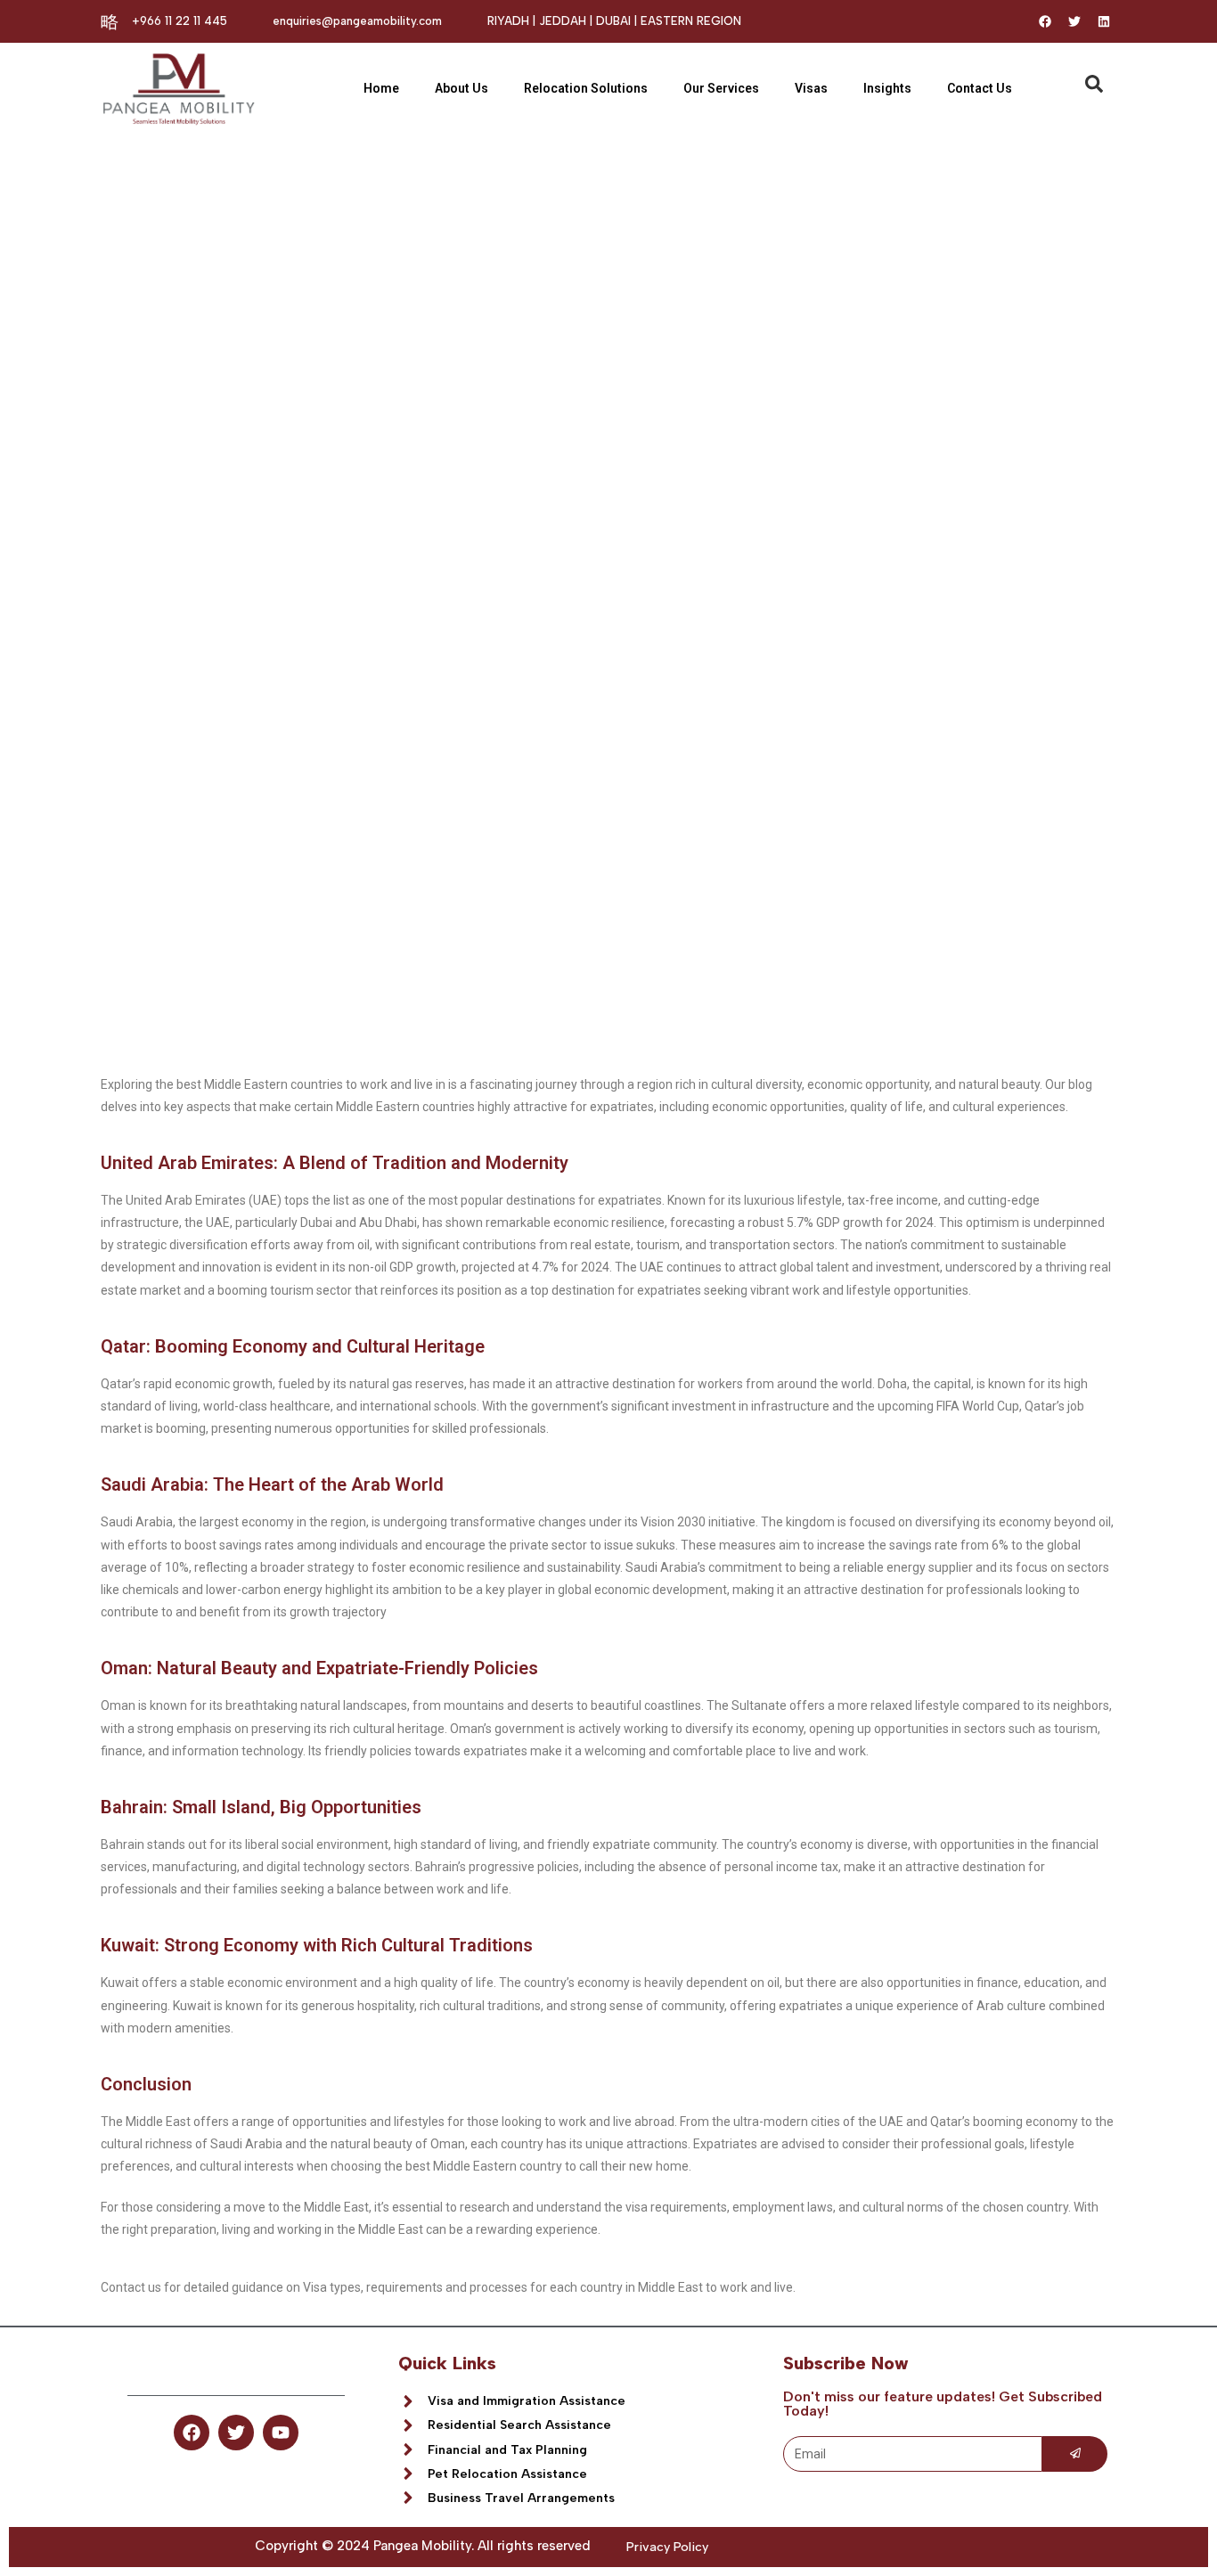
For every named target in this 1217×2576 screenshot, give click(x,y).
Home (381, 88)
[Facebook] (1045, 21)
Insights (887, 88)
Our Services (721, 88)
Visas (811, 88)
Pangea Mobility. (424, 2546)
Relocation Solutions (586, 88)
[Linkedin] (1104, 21)
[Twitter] (1074, 21)
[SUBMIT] (1075, 2454)
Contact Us (980, 88)
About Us (461, 88)
